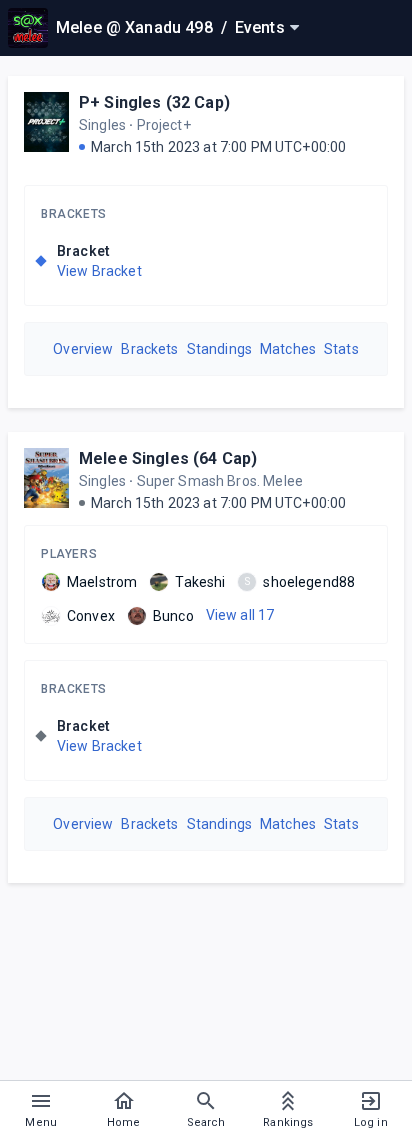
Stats (341, 349)
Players (69, 554)
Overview (83, 349)
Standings (219, 349)
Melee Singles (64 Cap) (168, 458)
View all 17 (240, 615)
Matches (288, 349)
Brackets (74, 214)
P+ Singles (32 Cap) (154, 102)
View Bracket (99, 271)
